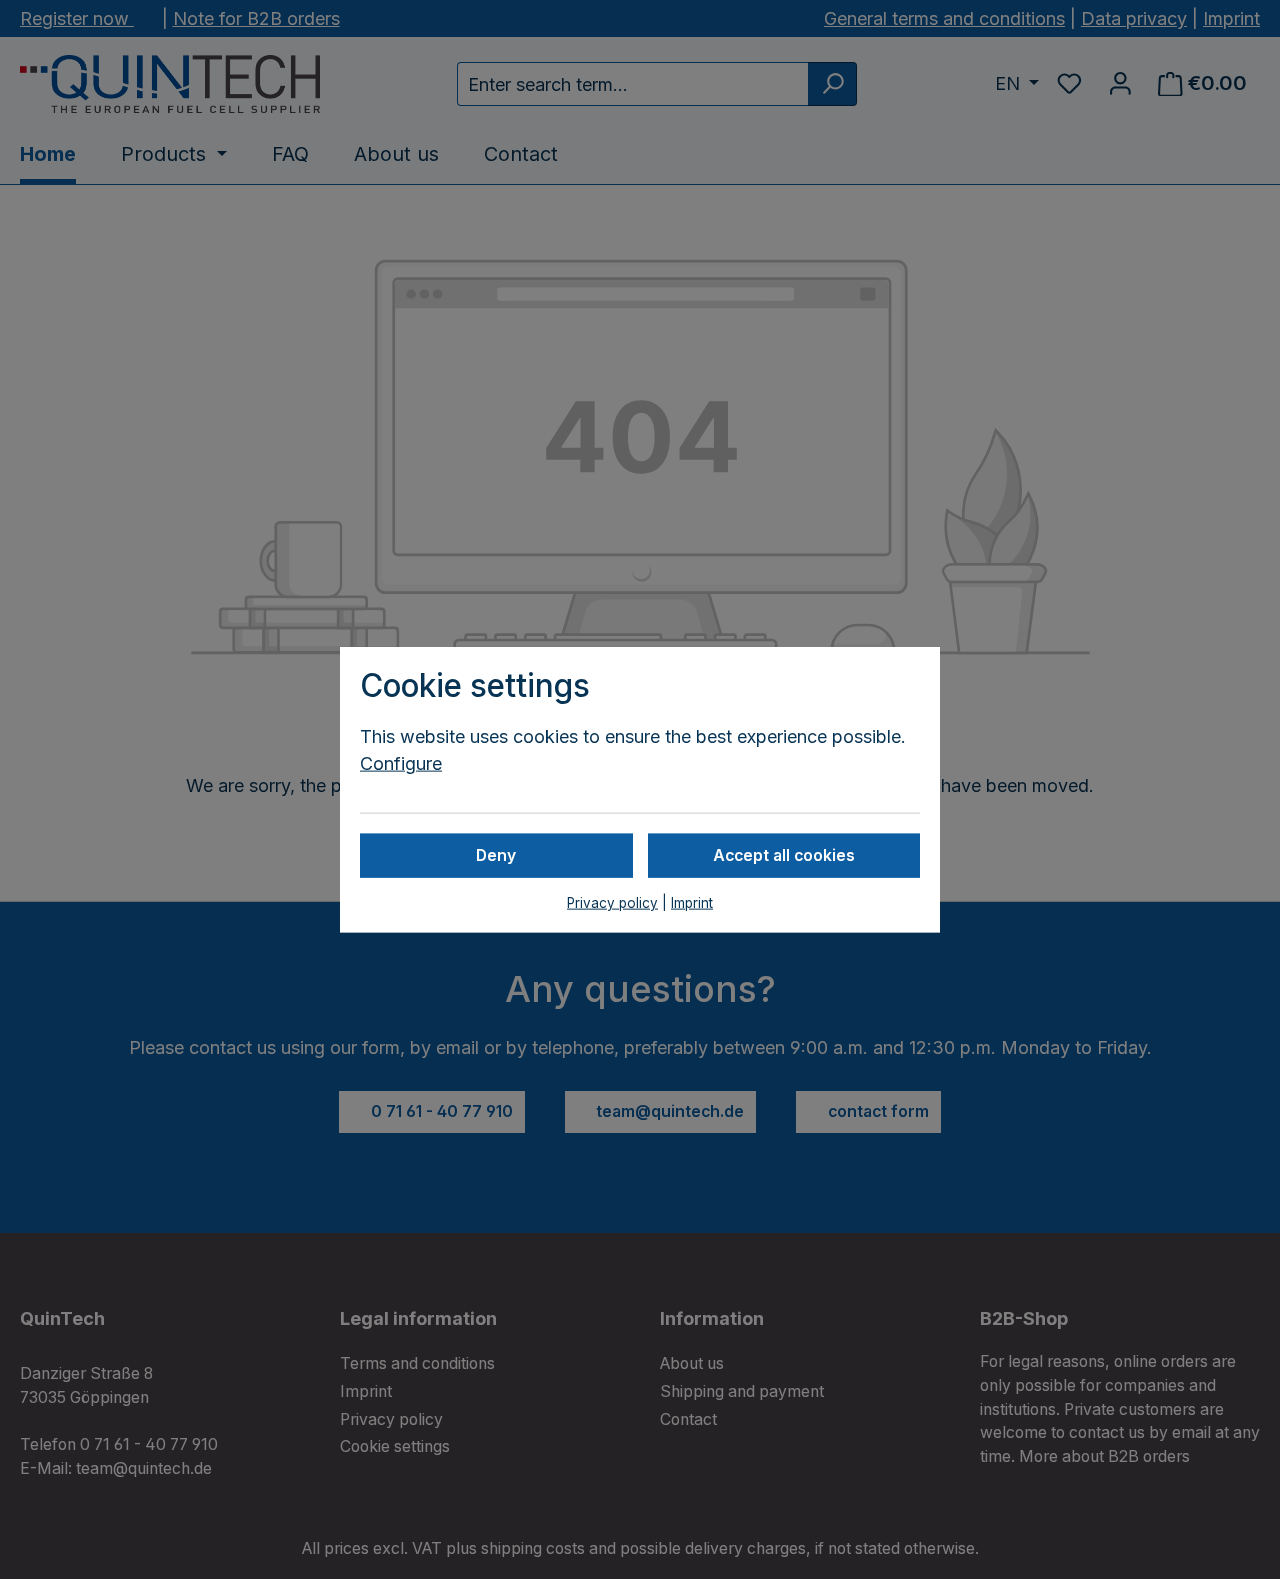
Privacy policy (612, 903)
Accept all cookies (784, 854)
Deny (496, 854)
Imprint (692, 903)
